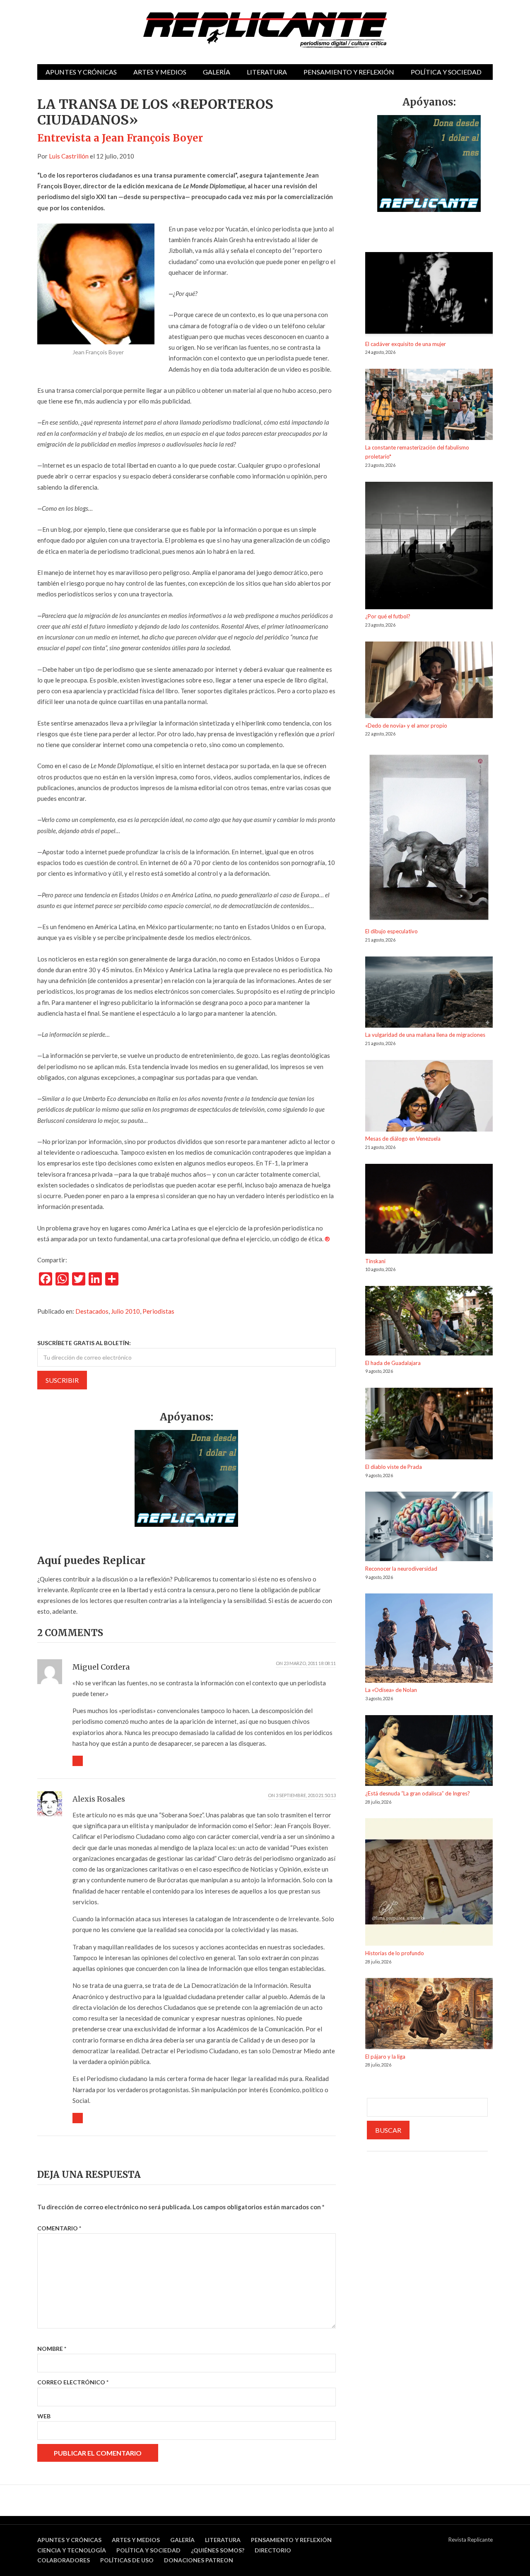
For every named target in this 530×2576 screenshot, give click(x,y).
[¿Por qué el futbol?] (429, 547)
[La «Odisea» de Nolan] (429, 1639)
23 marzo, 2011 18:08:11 (310, 1663)
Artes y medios (160, 72)
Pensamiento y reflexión (349, 72)
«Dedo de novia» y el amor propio (406, 726)
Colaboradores (64, 2560)
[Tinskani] (429, 1210)
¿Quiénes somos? (218, 2550)
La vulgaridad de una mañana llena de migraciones (425, 1035)
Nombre (52, 2349)
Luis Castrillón (69, 156)
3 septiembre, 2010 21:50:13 (306, 1795)
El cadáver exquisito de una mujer (406, 344)
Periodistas (158, 1311)
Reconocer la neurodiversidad (401, 1569)
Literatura (267, 72)
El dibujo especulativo (391, 931)
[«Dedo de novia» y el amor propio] (429, 681)
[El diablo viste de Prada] (429, 1425)
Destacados (92, 1311)
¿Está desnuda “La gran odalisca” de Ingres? (418, 1793)
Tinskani (375, 1261)
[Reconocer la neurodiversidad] (429, 1528)
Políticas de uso (127, 2560)
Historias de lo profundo (395, 1953)
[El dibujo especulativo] (429, 839)
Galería (217, 72)
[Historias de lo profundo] (429, 1883)
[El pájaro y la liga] (429, 2015)
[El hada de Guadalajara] (429, 1322)
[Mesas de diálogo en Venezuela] (429, 1097)
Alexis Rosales (99, 1799)
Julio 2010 (125, 1311)
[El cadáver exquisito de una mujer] (429, 296)
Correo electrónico (73, 2382)
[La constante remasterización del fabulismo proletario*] (429, 406)
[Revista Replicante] (265, 30)
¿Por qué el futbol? (388, 616)
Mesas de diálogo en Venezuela (403, 1139)
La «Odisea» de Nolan (391, 1690)
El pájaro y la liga (385, 2057)
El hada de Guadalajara (393, 1363)
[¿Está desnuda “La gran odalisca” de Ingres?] (429, 1752)
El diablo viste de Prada (394, 1467)
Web (44, 2416)
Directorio (273, 2550)
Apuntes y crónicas (81, 72)
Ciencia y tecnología (72, 2550)
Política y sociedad (446, 72)
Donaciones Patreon (199, 2560)
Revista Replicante (471, 2540)
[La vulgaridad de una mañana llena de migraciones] (429, 994)
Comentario (59, 2228)
